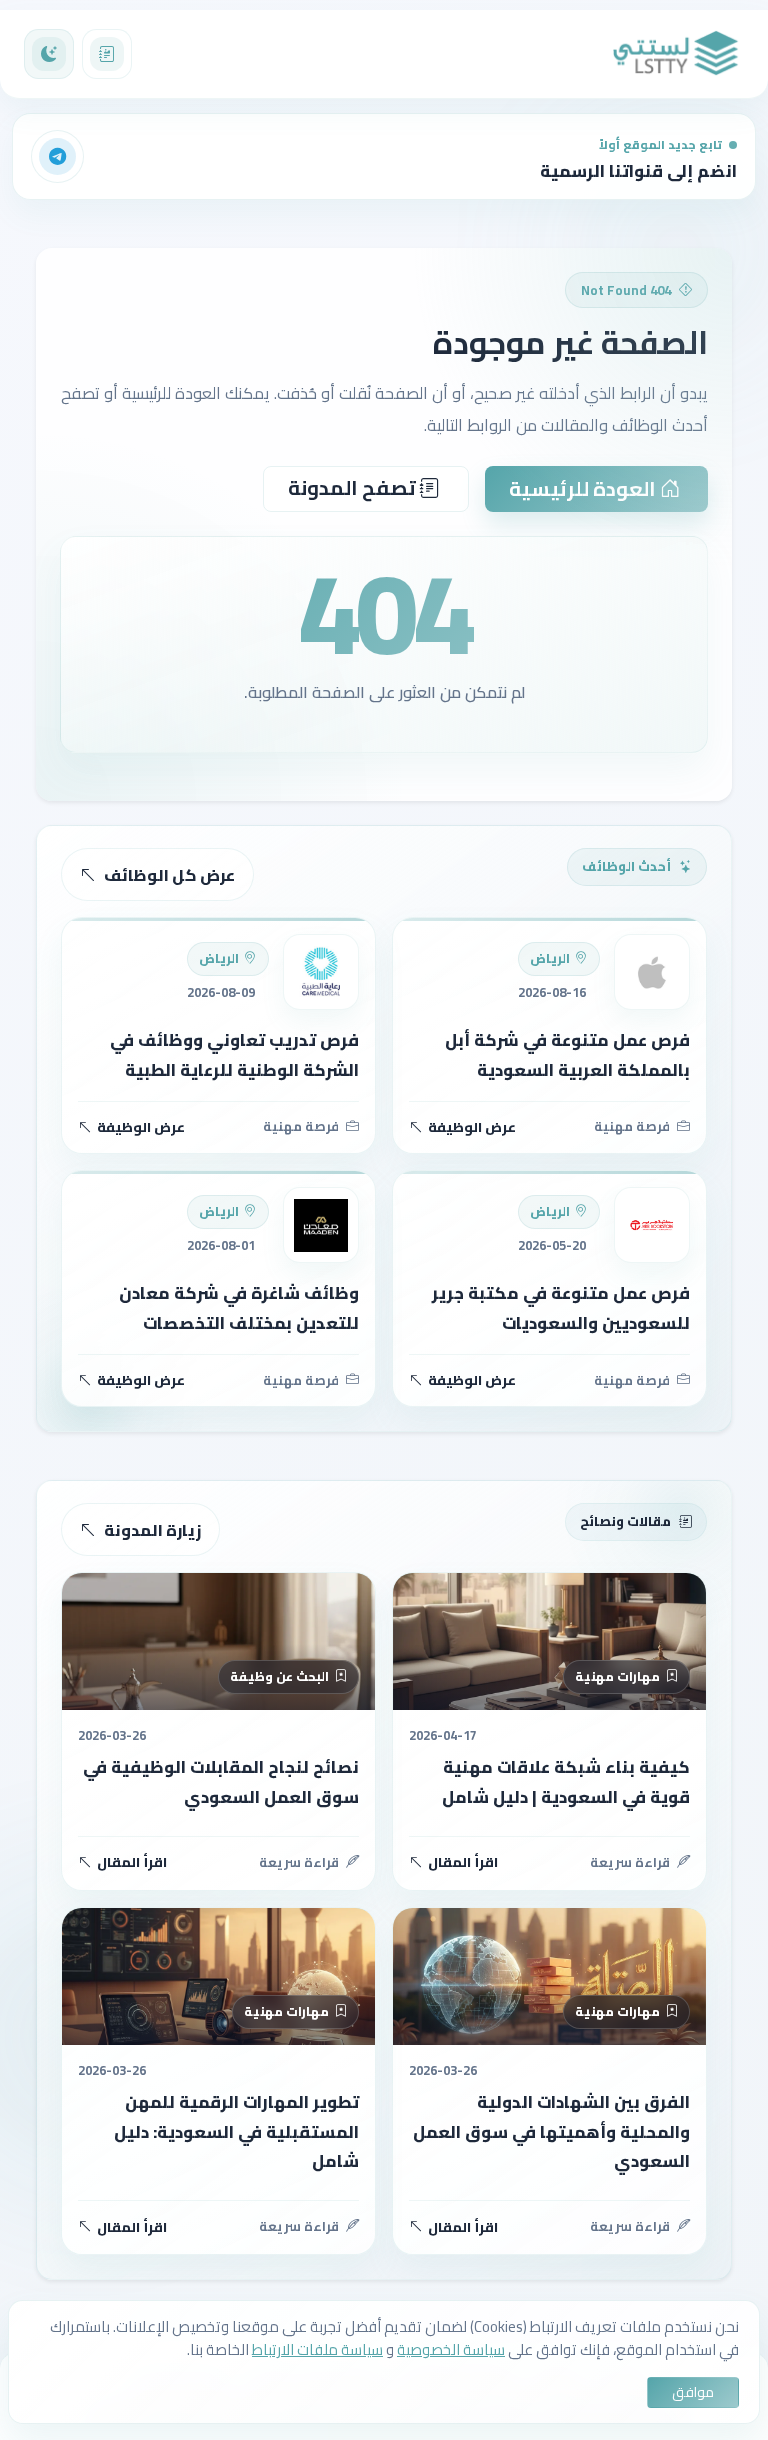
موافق (693, 2392)
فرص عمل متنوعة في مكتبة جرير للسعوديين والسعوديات (561, 1307)
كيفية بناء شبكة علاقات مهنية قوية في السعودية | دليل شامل (566, 1781)
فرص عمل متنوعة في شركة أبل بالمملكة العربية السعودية (567, 1054)
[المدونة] (107, 54)
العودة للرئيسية (584, 488)
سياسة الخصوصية (451, 2349)
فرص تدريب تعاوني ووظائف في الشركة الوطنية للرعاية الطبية (234, 1054)
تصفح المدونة (354, 487)
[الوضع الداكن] (49, 54)
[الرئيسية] (676, 54)
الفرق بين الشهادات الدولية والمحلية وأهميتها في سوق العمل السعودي (551, 2131)
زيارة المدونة (152, 1530)
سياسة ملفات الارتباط (317, 2349)
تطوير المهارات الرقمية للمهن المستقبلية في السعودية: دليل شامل (236, 2131)
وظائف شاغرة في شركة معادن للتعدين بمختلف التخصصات (239, 1307)
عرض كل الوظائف (169, 875)
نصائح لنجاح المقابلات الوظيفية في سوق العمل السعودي (221, 1781)
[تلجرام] (58, 157)
